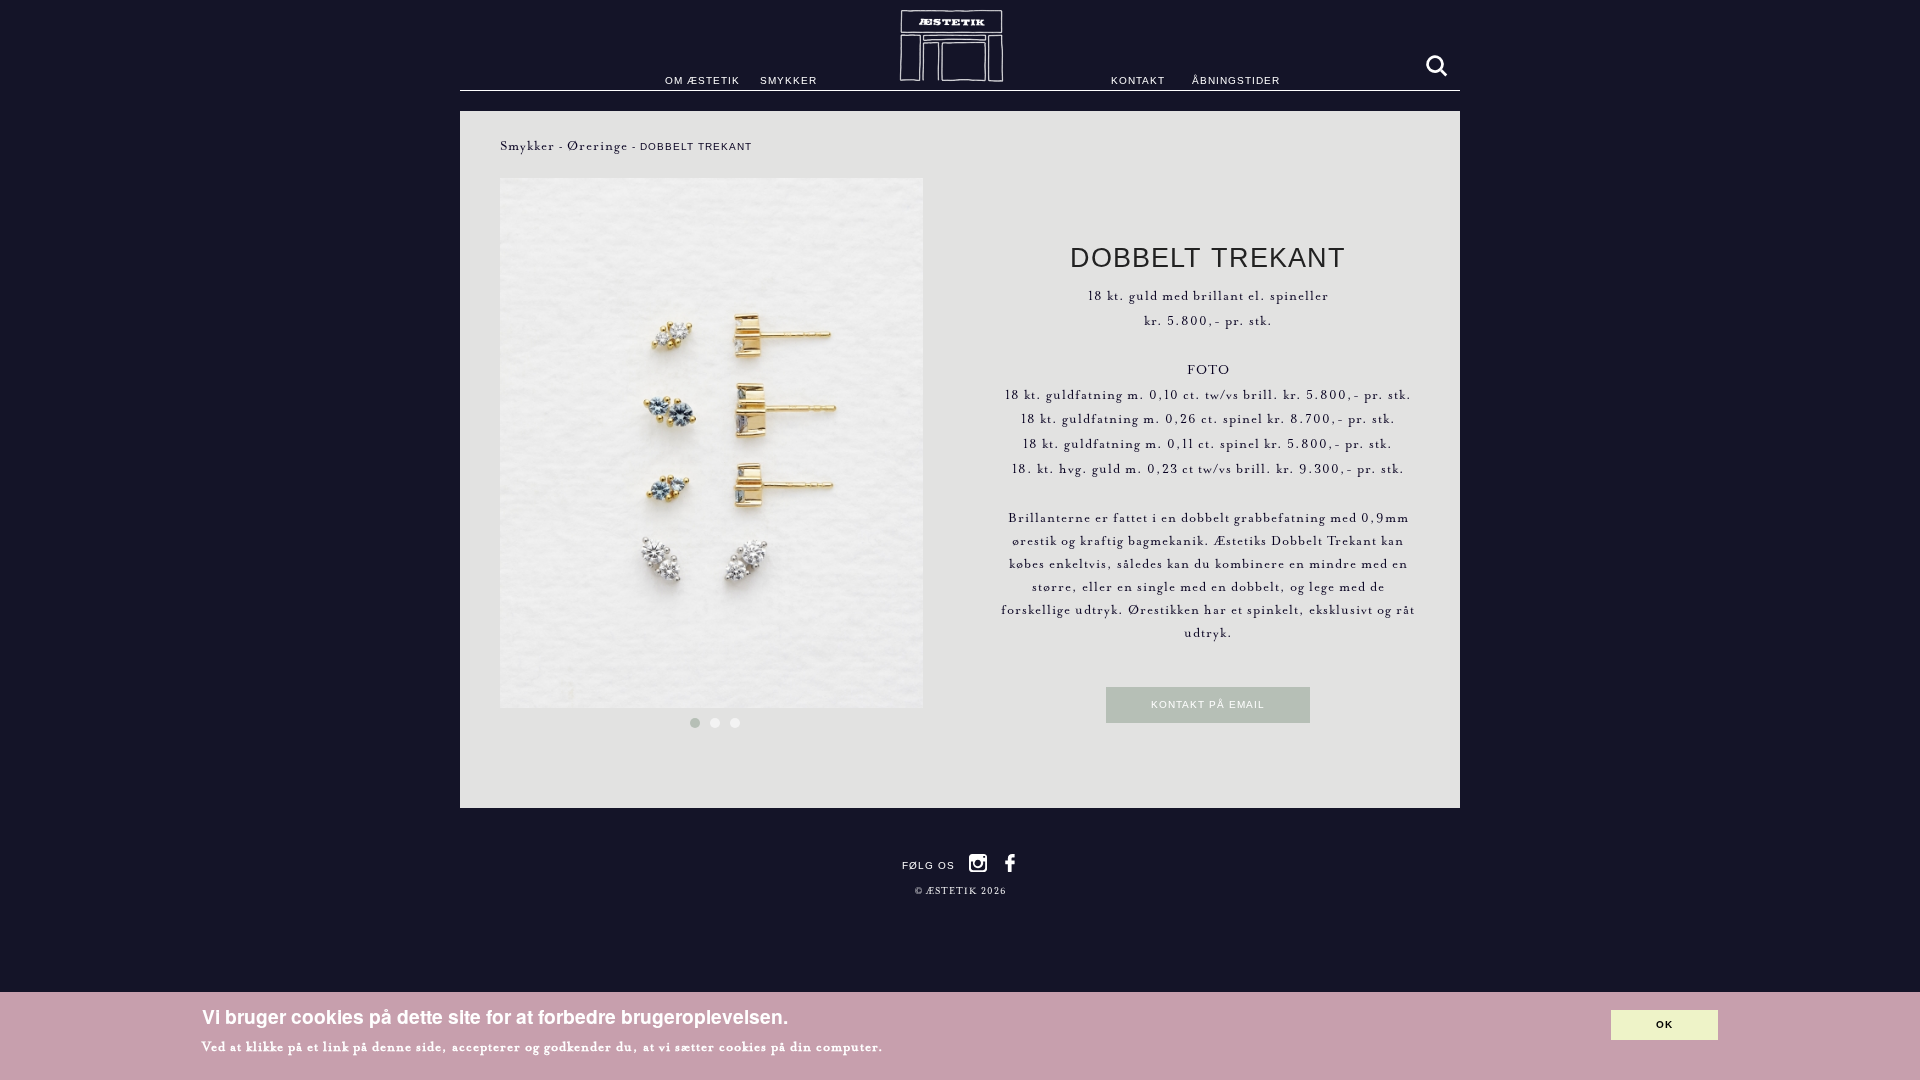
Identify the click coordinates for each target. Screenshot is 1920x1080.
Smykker (788, 80)
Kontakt (1138, 80)
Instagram (978, 863)
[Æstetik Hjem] (960, 45)
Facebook (1010, 863)
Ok (1664, 1024)
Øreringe (597, 146)
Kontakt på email (1208, 704)
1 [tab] (700, 733)
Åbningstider (1236, 80)
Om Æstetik (702, 80)
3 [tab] (740, 733)
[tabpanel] (712, 446)
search (1435, 65)
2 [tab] (720, 733)
